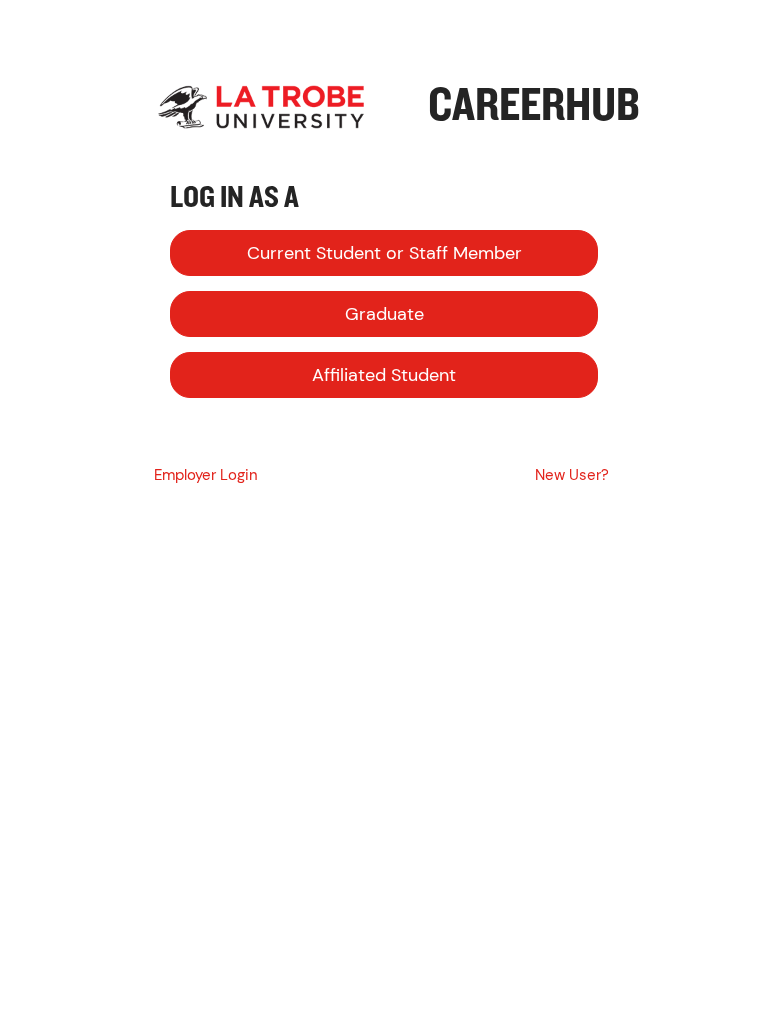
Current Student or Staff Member (384, 253)
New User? (572, 475)
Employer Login (206, 475)
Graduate (384, 314)
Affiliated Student (384, 375)
